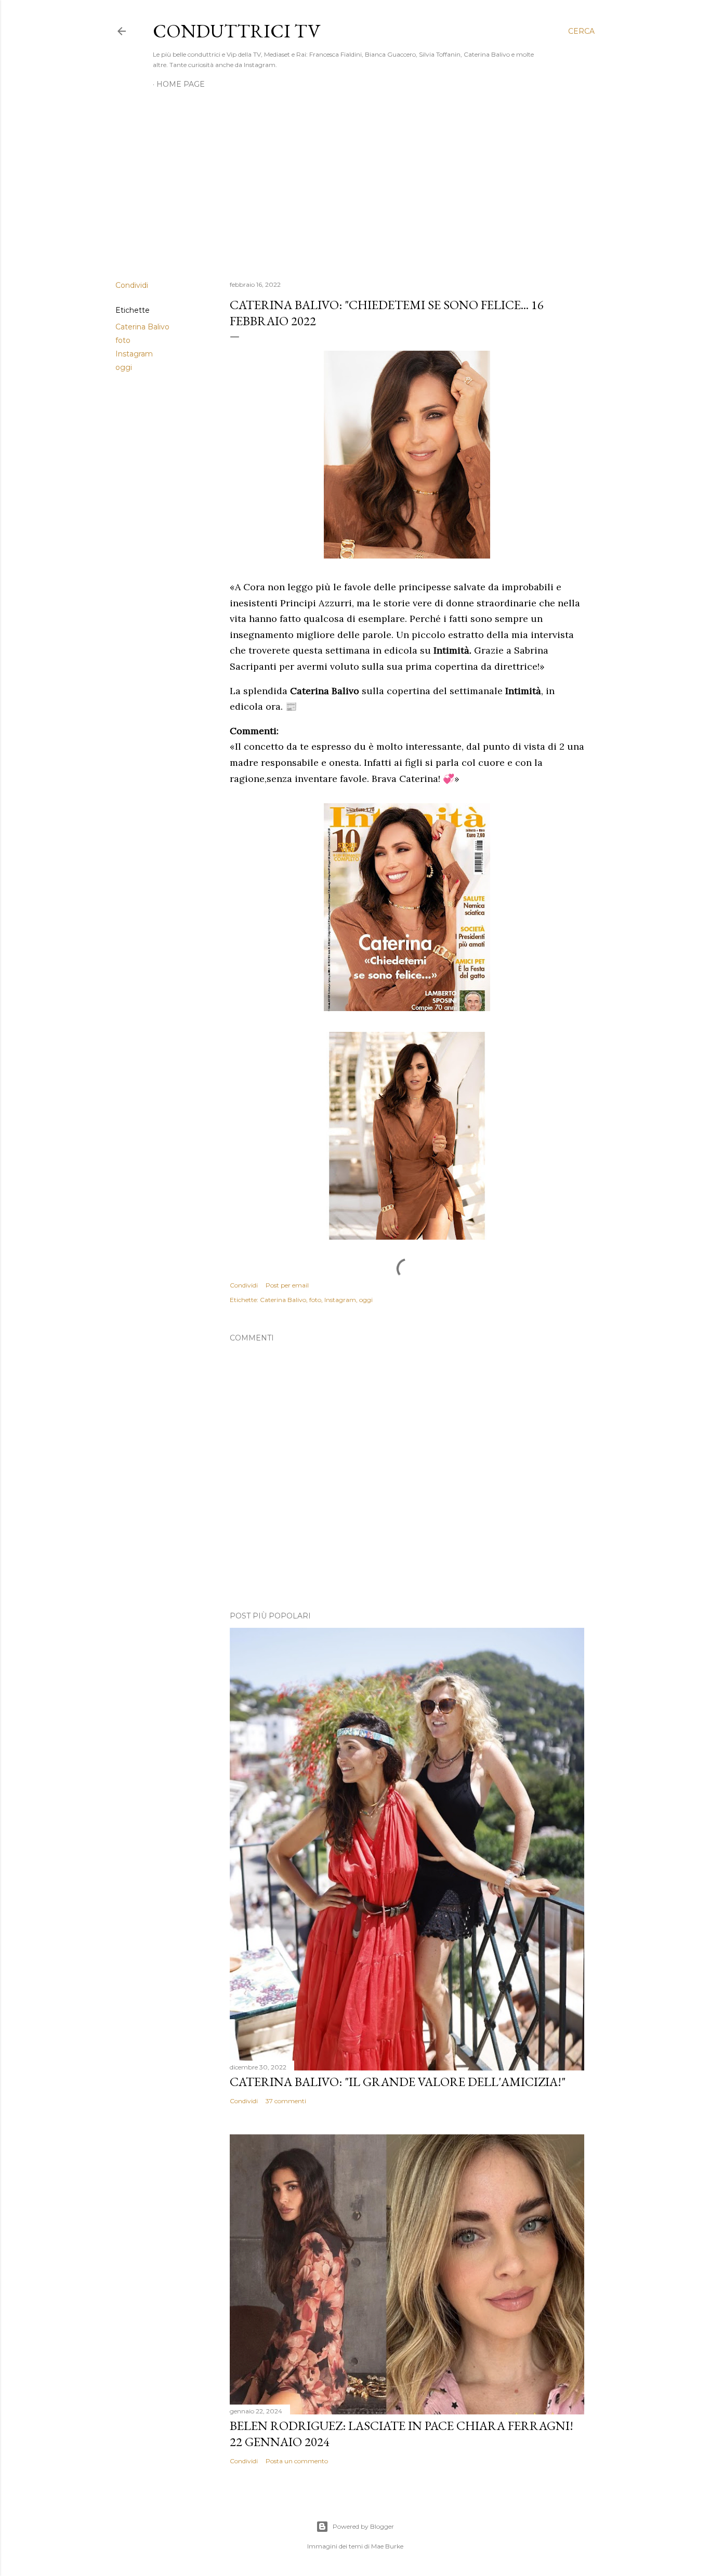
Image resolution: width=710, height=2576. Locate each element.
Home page (181, 84)
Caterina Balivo (142, 327)
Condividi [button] (132, 285)
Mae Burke (387, 2546)
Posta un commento (297, 2461)
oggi (124, 367)
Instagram (134, 354)
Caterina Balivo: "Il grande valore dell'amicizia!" (398, 2082)
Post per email (287, 1285)
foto (123, 340)
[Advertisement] (355, 182)
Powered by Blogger (363, 2526)
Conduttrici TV (236, 31)
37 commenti (286, 2101)
